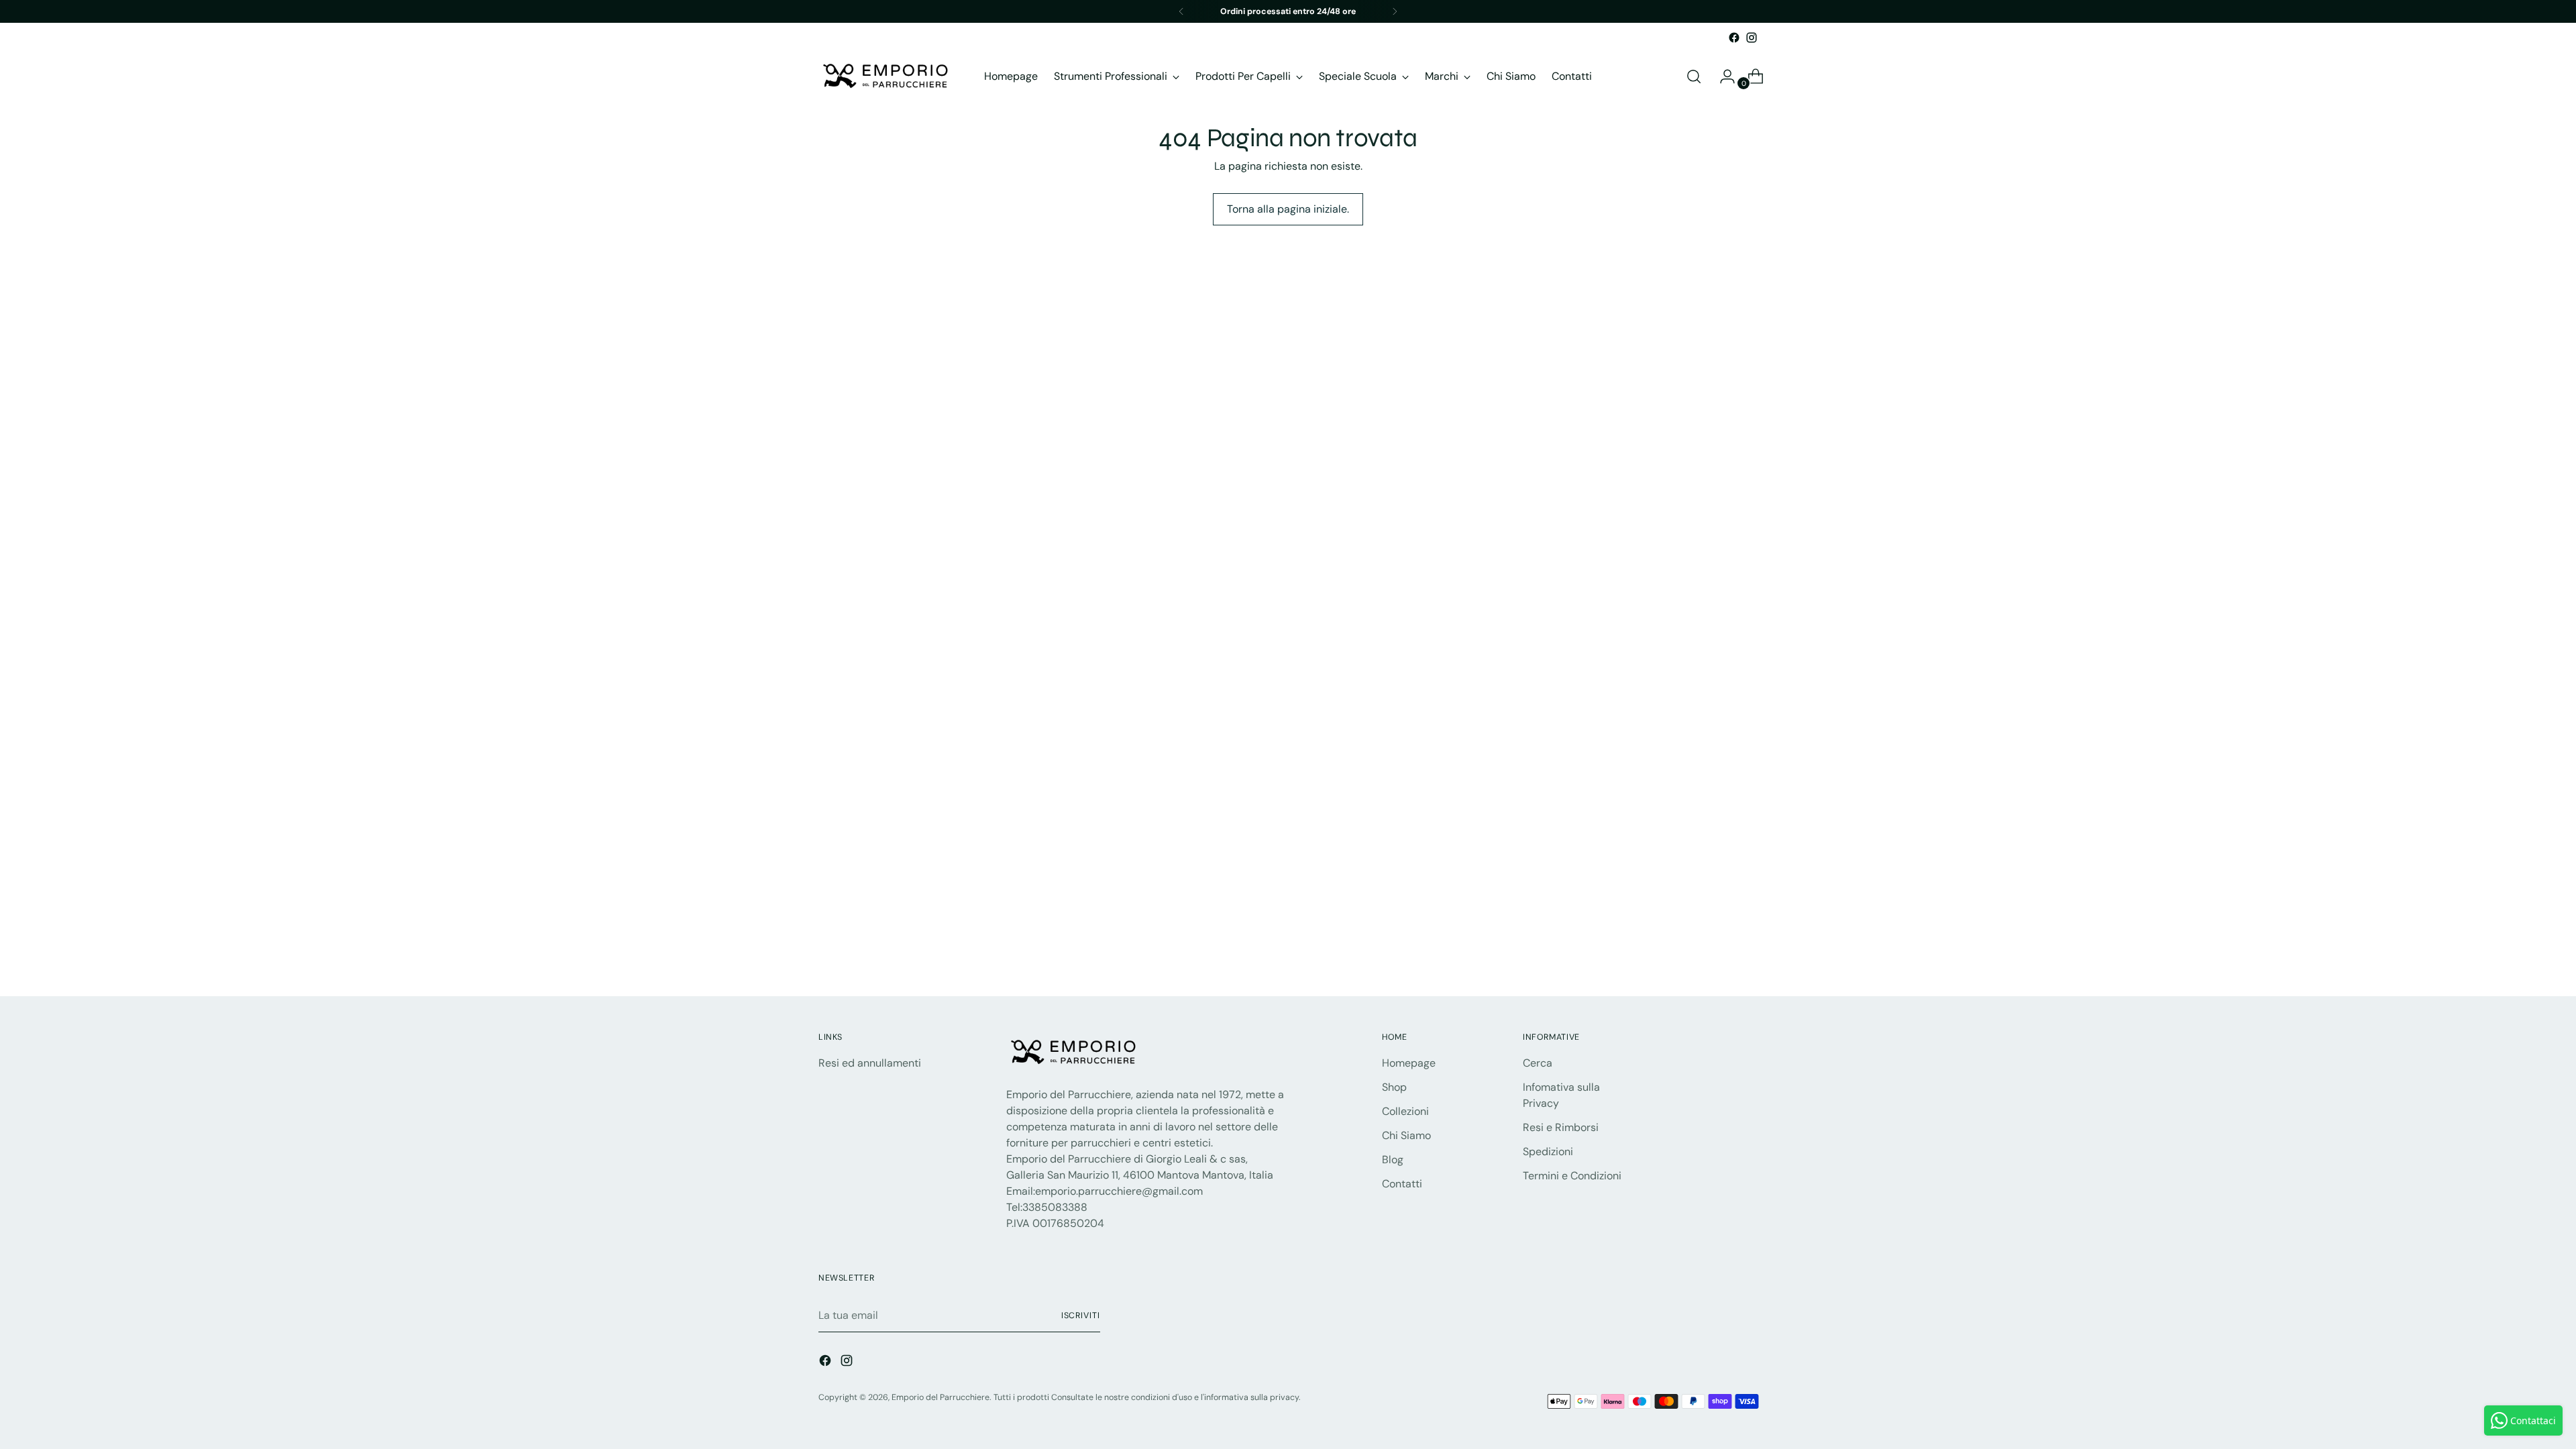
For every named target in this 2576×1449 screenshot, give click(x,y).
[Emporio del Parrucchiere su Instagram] (1752, 38)
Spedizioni (1548, 1151)
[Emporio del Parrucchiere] (885, 76)
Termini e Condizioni (1572, 1176)
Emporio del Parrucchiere (941, 1397)
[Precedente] (1181, 11)
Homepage (1409, 1063)
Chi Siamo (1406, 1135)
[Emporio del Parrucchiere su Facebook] (1734, 38)
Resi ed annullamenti (870, 1063)
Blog (1393, 1160)
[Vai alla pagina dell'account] (1722, 76)
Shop (1394, 1087)
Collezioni (1405, 1111)
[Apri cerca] (1694, 76)
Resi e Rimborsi (1561, 1127)
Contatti (1402, 1184)
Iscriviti (1081, 1316)
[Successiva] (1395, 11)
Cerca (1538, 1063)
